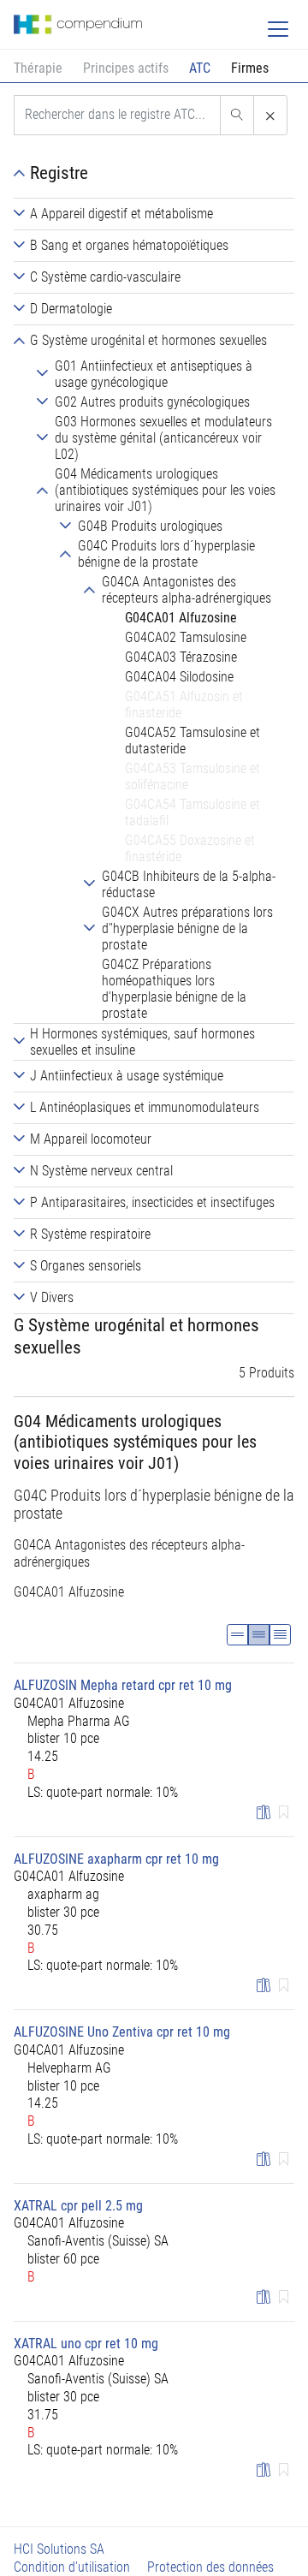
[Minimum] (237, 1635)
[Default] (259, 1635)
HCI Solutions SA (59, 2549)
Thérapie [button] (38, 68)
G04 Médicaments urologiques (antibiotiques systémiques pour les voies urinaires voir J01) (135, 1442)
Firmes (250, 68)
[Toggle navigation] (278, 29)
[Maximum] (280, 1635)
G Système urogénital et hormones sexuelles (136, 1336)
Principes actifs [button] (126, 68)
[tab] (154, 214)
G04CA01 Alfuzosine (69, 1592)
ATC (200, 68)
